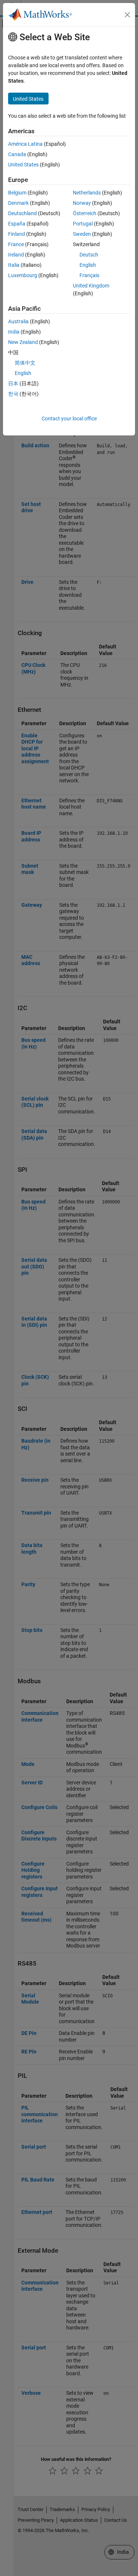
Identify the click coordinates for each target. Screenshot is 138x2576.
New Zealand (23, 342)
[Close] (127, 15)
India (14, 332)
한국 (13, 394)
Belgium (17, 193)
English (88, 265)
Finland (17, 234)
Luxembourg (23, 275)
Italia (14, 265)
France (16, 244)
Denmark (18, 203)
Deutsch (89, 255)
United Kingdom (91, 286)
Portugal (83, 224)
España (17, 224)
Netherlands (87, 193)
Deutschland (22, 213)
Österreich (85, 213)
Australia (18, 321)
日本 (13, 383)
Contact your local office (69, 419)
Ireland (16, 255)
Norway (82, 203)
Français (89, 275)
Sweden (82, 234)
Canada (17, 154)
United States (23, 165)
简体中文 (25, 363)
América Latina (25, 144)
